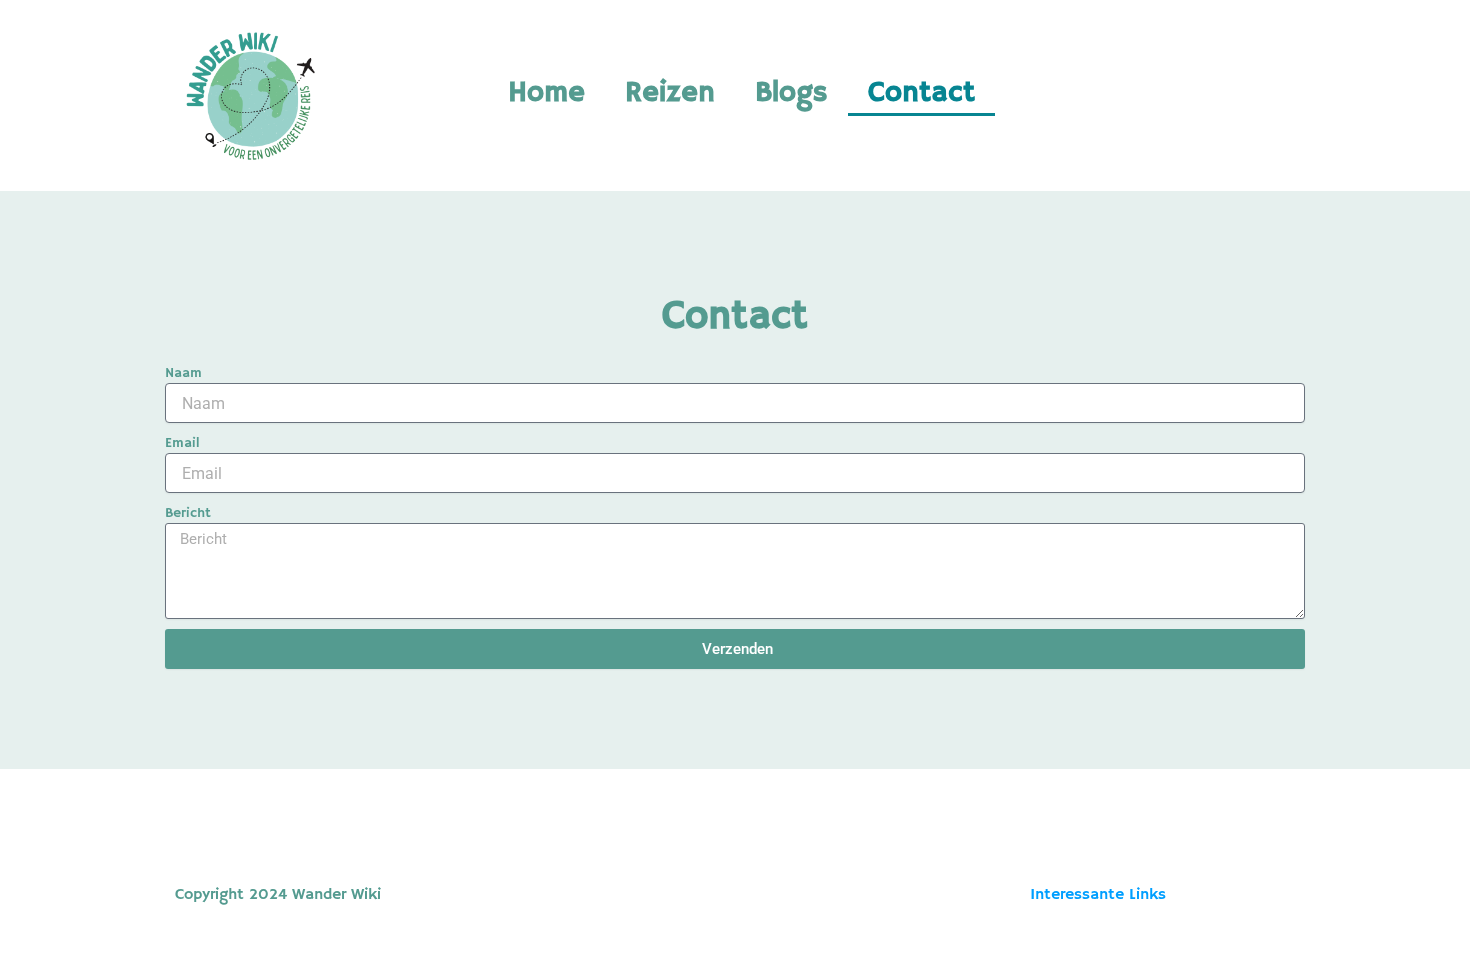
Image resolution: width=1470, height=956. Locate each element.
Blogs (791, 93)
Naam (183, 373)
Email (182, 443)
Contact (921, 93)
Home (546, 93)
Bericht (188, 513)
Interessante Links (1098, 895)
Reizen (670, 93)
